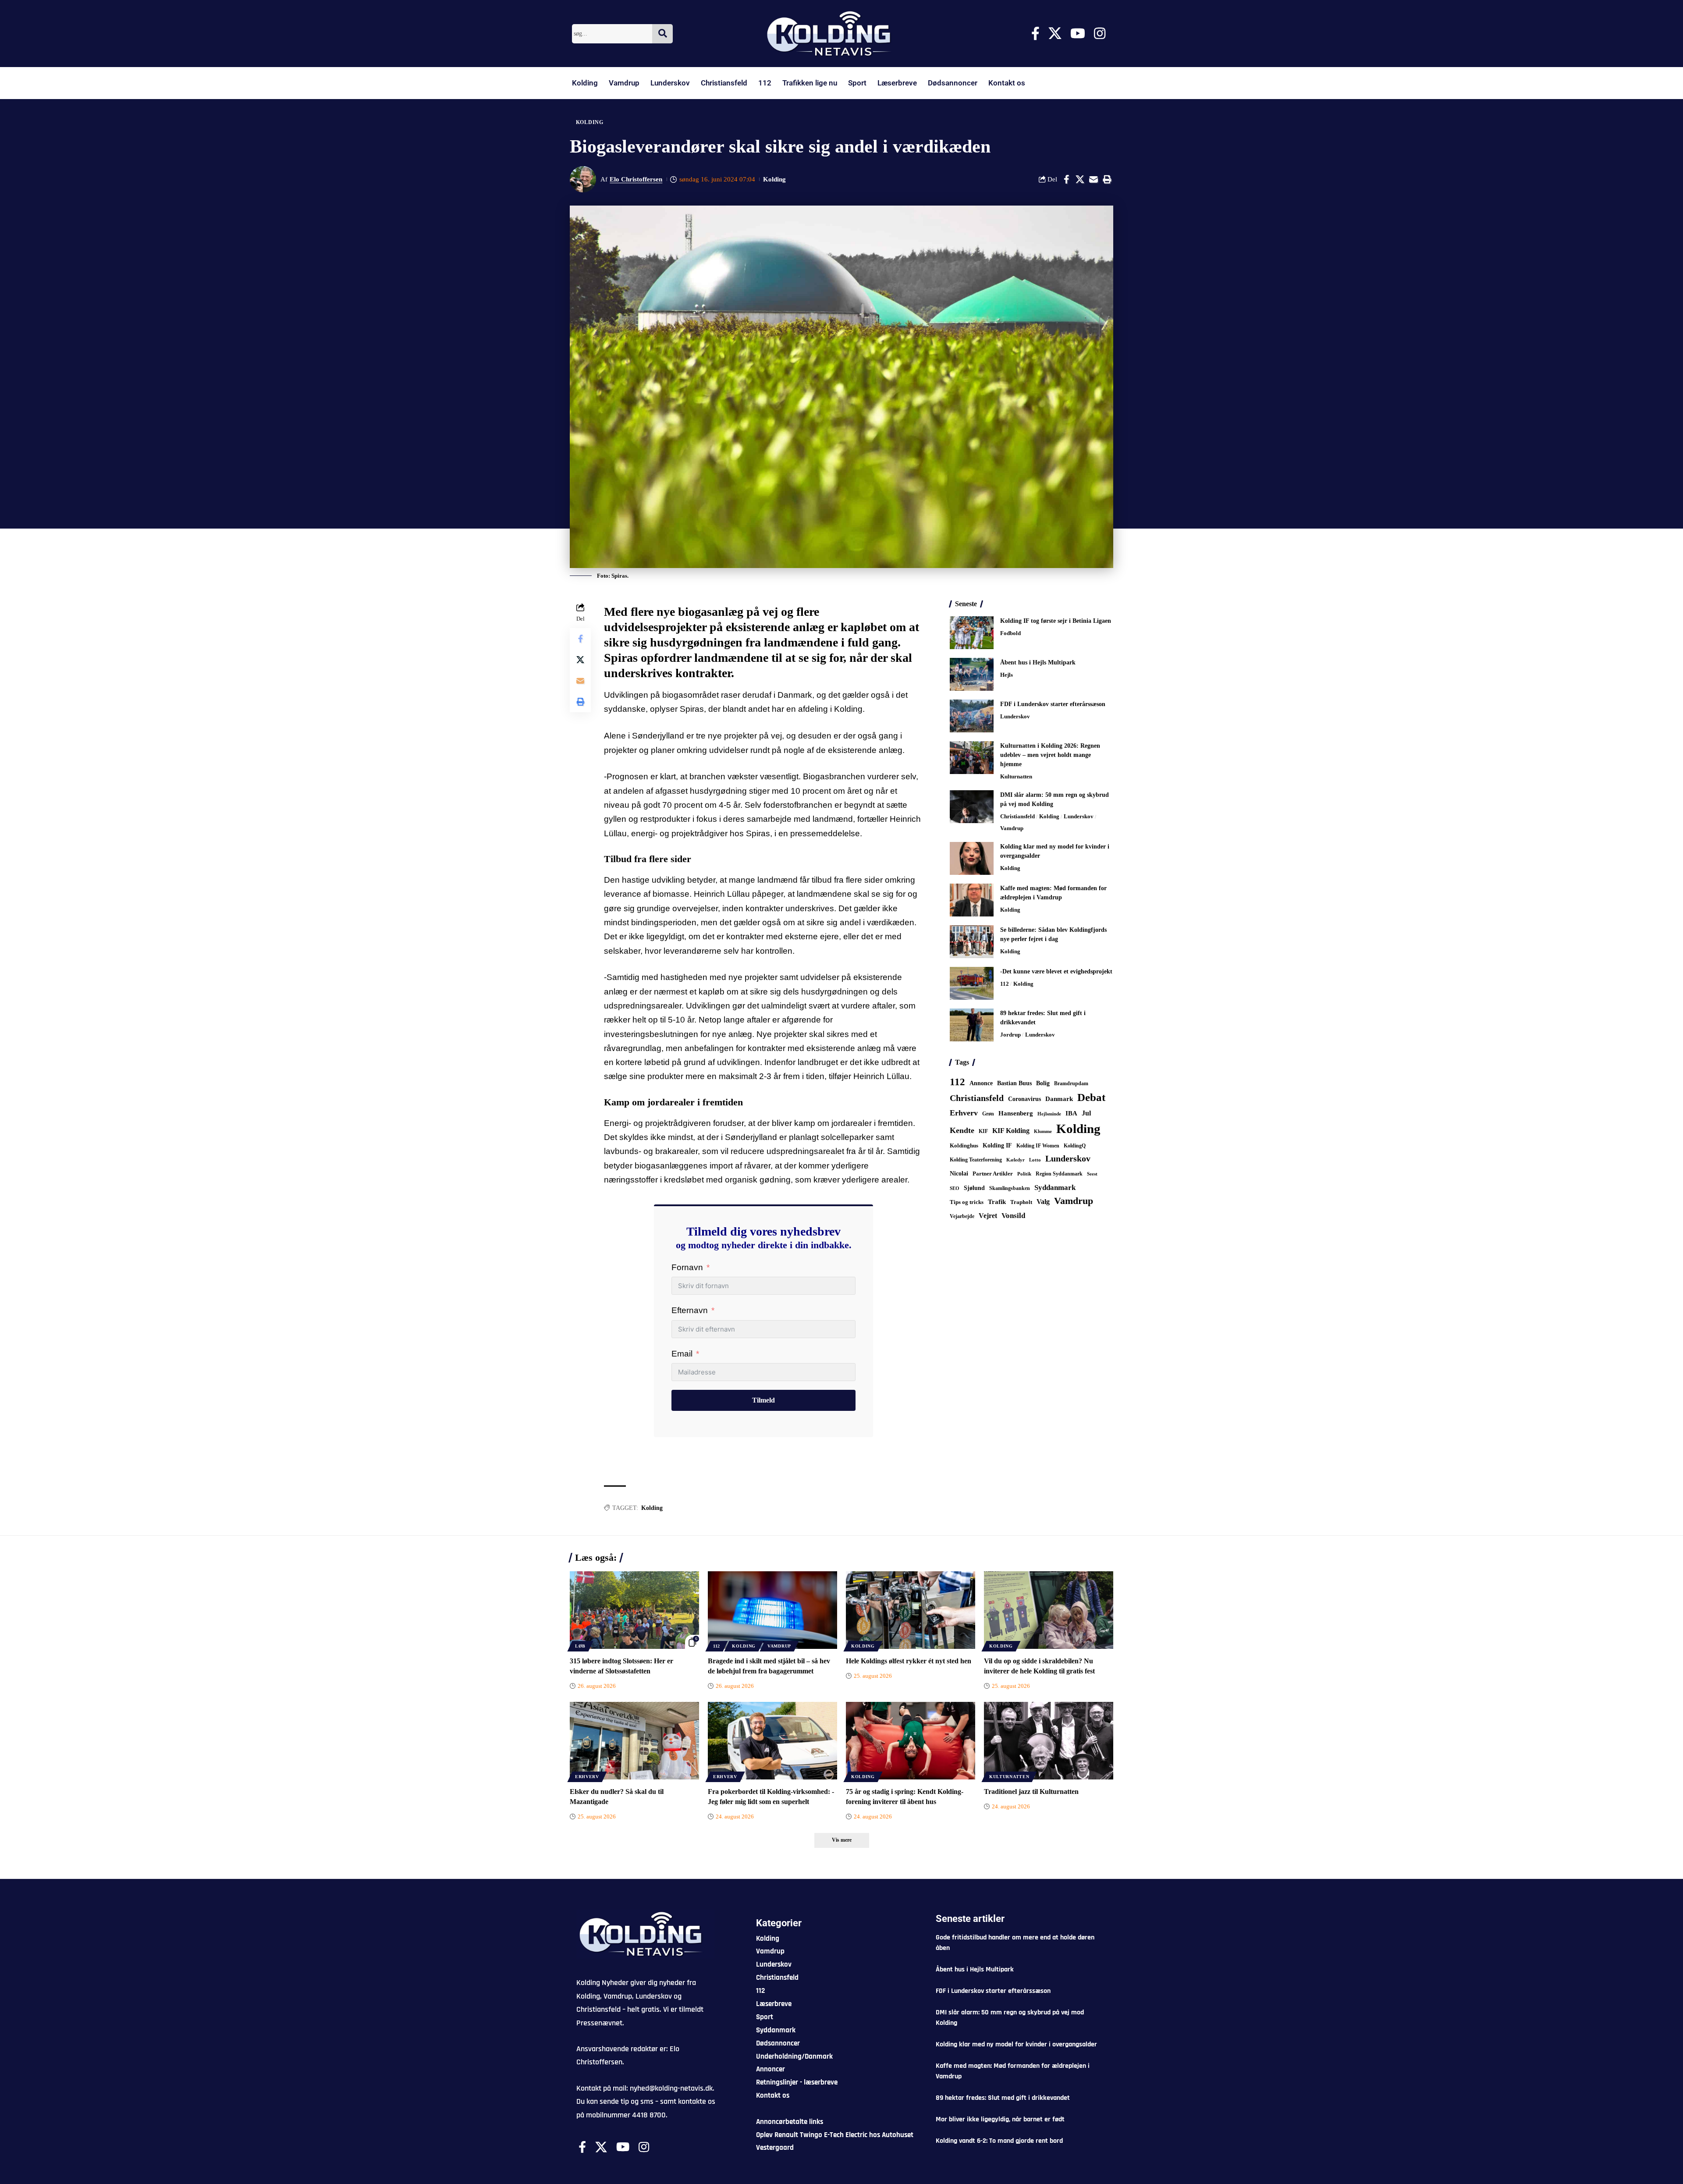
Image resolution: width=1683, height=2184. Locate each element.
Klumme (1043, 1131)
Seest (1092, 1174)
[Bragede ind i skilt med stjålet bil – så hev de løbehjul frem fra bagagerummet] (772, 1610)
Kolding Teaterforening (976, 1160)
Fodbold (1010, 633)
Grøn (988, 1114)
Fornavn (687, 1267)
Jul (1086, 1113)
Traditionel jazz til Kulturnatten (1031, 1792)
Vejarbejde (962, 1216)
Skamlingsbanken (1010, 1188)
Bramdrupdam (1071, 1083)
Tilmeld (763, 1400)
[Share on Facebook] (1066, 179)
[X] (1055, 34)
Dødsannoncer (953, 83)
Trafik (997, 1202)
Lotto (1035, 1160)
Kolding (585, 83)
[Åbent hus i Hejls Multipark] (972, 674)
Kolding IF (997, 1145)
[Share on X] (1080, 179)
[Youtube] (1078, 34)
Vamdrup (624, 83)
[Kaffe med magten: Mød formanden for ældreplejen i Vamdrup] (972, 900)
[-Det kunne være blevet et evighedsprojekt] (972, 983)
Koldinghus (964, 1145)
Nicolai (959, 1174)
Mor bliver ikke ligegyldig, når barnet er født (1000, 2119)
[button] (1107, 179)
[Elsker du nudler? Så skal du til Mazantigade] (634, 1741)
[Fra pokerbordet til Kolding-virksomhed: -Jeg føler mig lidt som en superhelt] (772, 1741)
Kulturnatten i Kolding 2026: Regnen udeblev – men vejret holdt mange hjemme (1050, 755)
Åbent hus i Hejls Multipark (1038, 662)
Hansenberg (1016, 1113)
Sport (857, 83)
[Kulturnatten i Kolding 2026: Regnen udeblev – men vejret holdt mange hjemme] (972, 758)
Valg (1043, 1202)
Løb (580, 1646)
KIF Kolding (1011, 1131)
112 (765, 83)
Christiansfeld (724, 83)
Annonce (981, 1083)
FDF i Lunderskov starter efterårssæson (1053, 704)
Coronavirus (1024, 1099)
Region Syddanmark (1059, 1174)
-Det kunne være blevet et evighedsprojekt (1056, 971)
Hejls (1007, 675)
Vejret (988, 1216)
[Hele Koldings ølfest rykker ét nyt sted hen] (911, 1610)
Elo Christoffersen (636, 179)
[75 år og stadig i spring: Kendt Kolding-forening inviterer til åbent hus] (911, 1741)
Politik (1024, 1174)
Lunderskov (670, 83)
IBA (1071, 1113)
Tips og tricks (967, 1202)
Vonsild (1013, 1216)
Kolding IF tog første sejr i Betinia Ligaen (1056, 621)
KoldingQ (1075, 1146)
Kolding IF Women (1038, 1146)
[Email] (1094, 179)
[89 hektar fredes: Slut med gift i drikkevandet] (972, 1025)
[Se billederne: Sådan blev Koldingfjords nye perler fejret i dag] (972, 942)
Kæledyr (1015, 1160)
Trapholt (1021, 1202)
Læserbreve (897, 83)
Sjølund (974, 1188)
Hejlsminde (1049, 1114)
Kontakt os (1007, 83)
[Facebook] (1035, 34)
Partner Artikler (993, 1174)
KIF (983, 1131)
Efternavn (690, 1310)
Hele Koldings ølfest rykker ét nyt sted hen (909, 1661)
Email (682, 1354)
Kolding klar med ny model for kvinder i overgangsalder (1016, 2044)
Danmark (1059, 1099)
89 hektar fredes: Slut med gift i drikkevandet (1003, 2098)
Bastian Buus (1014, 1083)
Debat (1091, 1097)
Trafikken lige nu (810, 83)
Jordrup (1010, 1035)
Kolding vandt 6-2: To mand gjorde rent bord (999, 2141)
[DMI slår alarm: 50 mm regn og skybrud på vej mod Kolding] (972, 807)
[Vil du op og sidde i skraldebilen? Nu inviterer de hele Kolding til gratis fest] (1049, 1610)
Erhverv (964, 1113)
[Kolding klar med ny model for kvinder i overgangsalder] (972, 858)
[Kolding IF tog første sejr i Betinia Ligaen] (972, 633)
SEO (955, 1188)
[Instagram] (1100, 34)
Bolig (1043, 1083)
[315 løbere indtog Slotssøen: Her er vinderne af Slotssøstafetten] (634, 1610)
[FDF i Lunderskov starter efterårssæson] (972, 716)
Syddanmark (1055, 1188)
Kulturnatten (1016, 776)
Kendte (962, 1130)
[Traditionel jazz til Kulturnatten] (1049, 1741)
